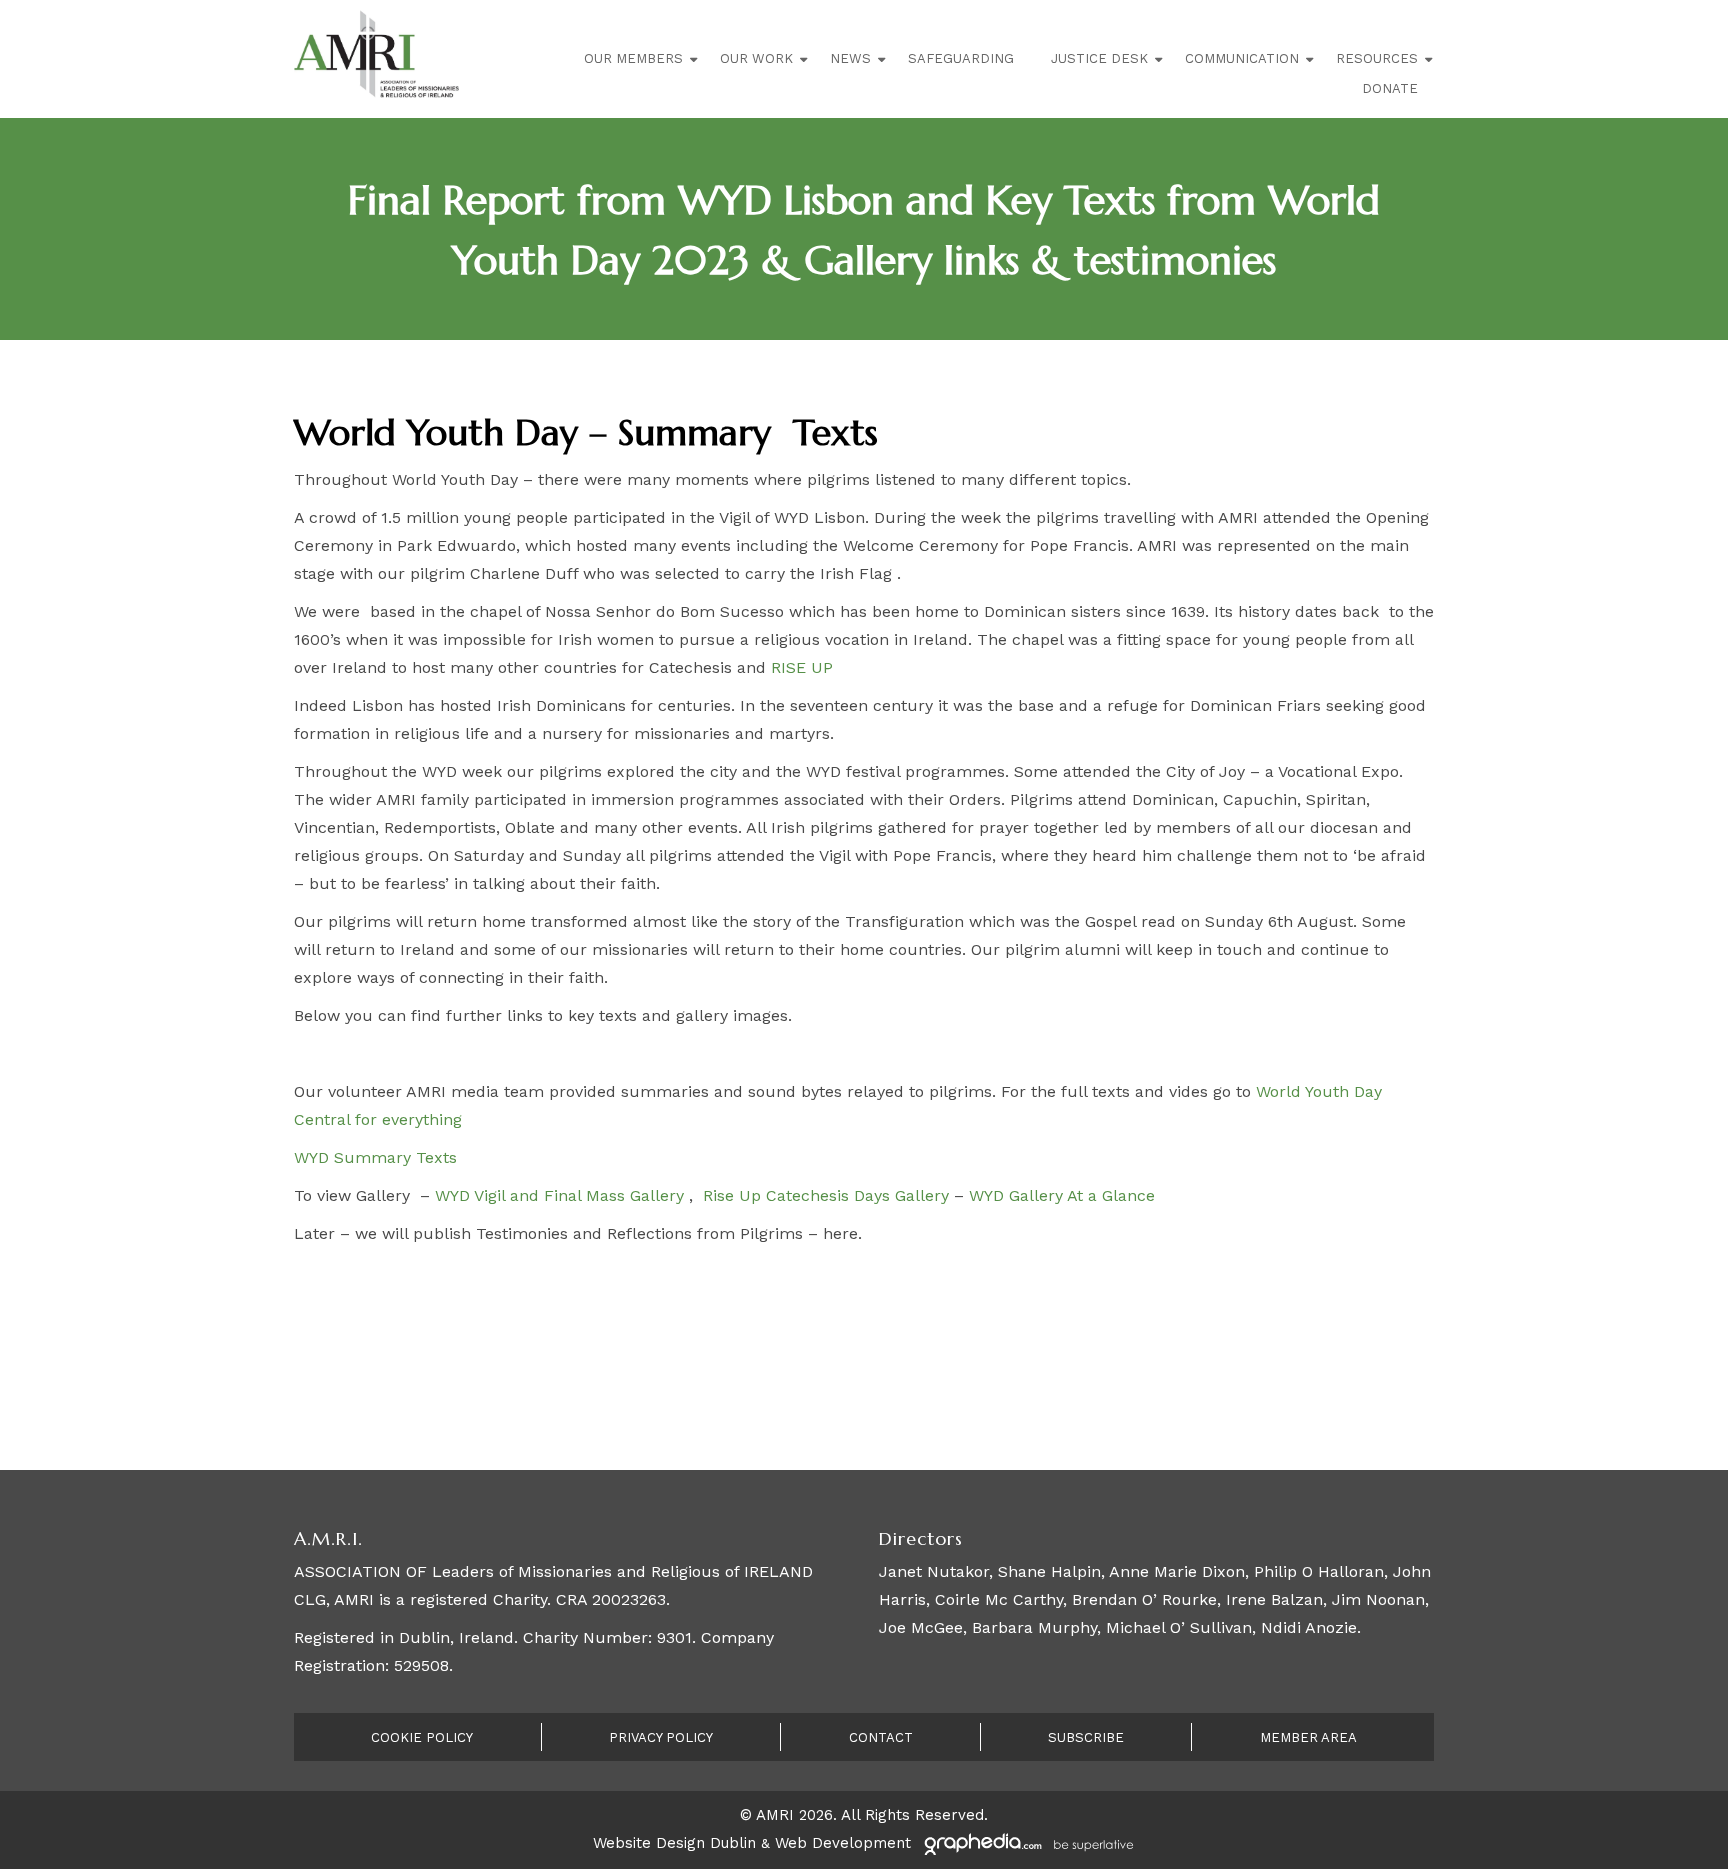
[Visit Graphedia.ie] (1026, 1843)
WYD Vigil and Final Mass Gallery (559, 1195)
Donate (1390, 88)
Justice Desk (1099, 58)
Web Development (843, 1843)
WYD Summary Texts (375, 1157)
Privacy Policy (661, 1737)
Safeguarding (961, 58)
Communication (1242, 58)
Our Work (756, 58)
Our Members (633, 58)
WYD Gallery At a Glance (1062, 1195)
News (850, 58)
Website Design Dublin (674, 1843)
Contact (881, 1737)
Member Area (1308, 1737)
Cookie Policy (422, 1737)
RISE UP (802, 667)
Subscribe (1086, 1737)
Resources (1377, 58)
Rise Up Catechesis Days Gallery (823, 1195)
